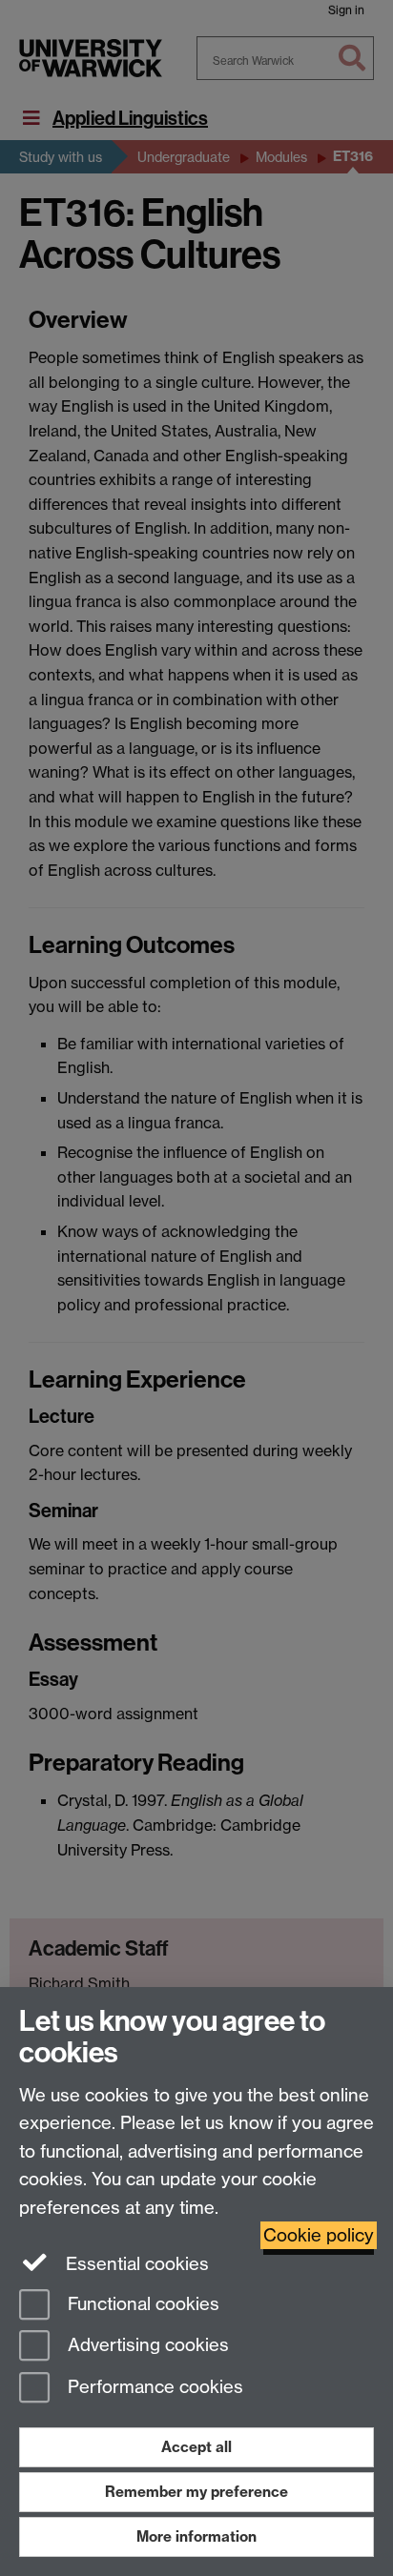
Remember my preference (196, 2492)
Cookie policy (319, 2235)
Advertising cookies (146, 2346)
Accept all (196, 2447)
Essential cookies (135, 2264)
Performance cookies (153, 2388)
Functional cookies (141, 2304)
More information (196, 2536)
